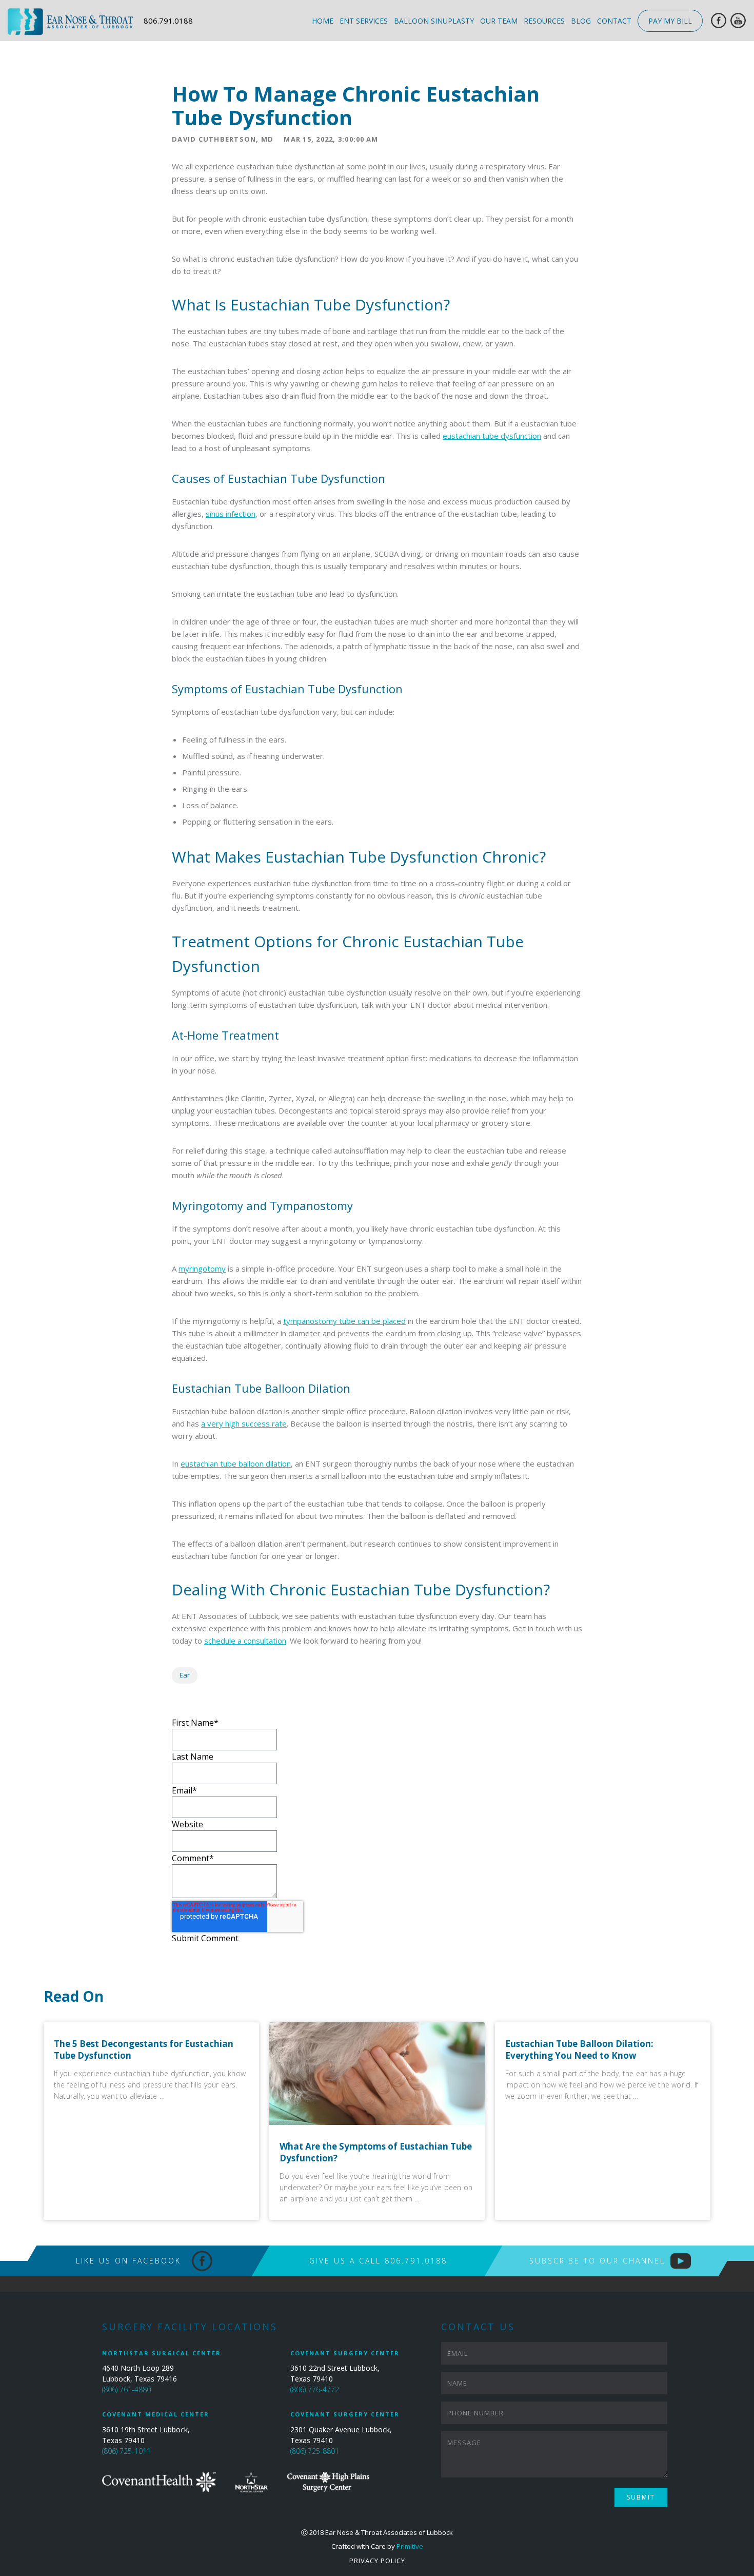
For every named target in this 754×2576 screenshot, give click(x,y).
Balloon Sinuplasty (434, 21)
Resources (544, 21)
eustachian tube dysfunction (492, 436)
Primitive (410, 2546)
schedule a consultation (245, 1641)
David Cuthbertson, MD (223, 139)
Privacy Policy (377, 2561)
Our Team (499, 21)
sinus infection (231, 514)
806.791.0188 (168, 21)
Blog (581, 21)
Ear (185, 1675)
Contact (614, 21)
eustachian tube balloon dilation (236, 1463)
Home (323, 21)
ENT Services (364, 21)
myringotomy (202, 1269)
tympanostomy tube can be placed (344, 1321)
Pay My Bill (670, 21)
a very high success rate (244, 1423)
